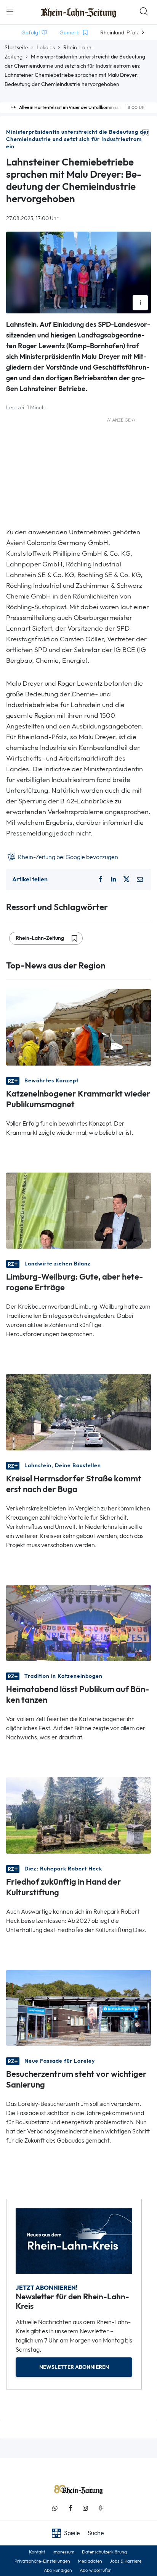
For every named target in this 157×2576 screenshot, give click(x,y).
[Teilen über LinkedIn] (114, 879)
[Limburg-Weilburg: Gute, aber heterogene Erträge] (78, 1210)
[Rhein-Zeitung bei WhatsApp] (55, 2508)
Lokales (46, 47)
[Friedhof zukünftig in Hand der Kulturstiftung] (78, 1815)
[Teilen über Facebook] (101, 879)
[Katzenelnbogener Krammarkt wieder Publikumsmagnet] (78, 1027)
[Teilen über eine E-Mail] (140, 879)
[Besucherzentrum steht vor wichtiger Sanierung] (78, 2007)
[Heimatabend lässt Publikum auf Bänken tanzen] (78, 1622)
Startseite (16, 47)
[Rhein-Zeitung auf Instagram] (85, 2508)
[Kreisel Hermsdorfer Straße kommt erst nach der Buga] (78, 1412)
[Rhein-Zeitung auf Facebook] (70, 2508)
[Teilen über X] (127, 879)
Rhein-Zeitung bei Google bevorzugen (67, 857)
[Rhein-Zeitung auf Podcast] (101, 2508)
